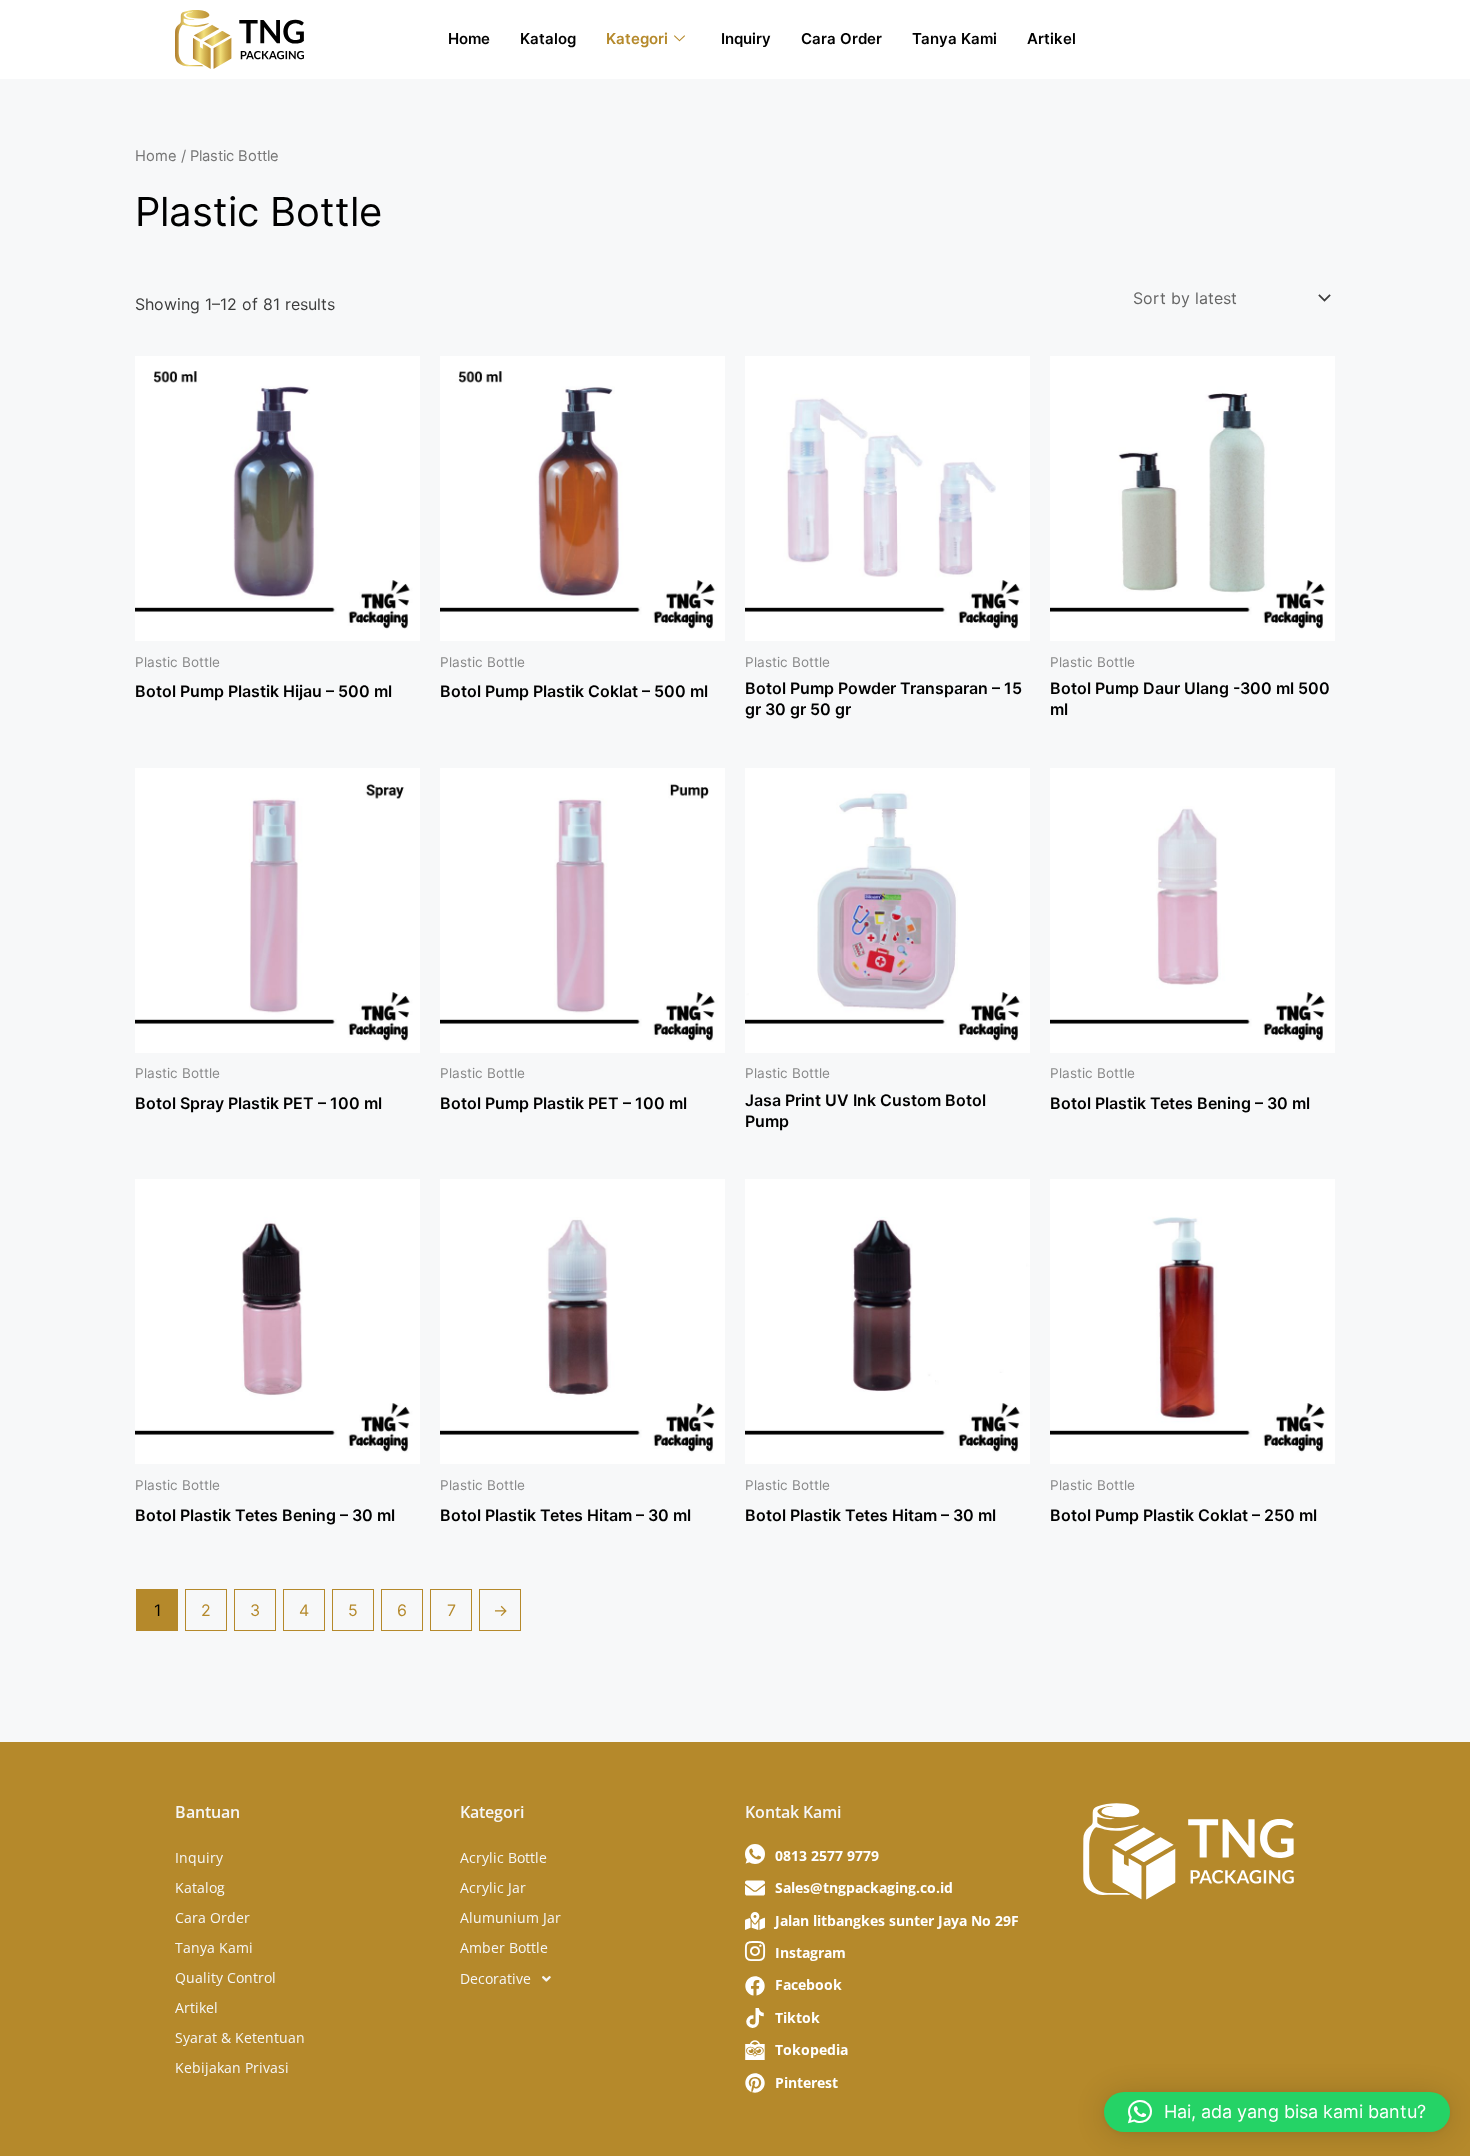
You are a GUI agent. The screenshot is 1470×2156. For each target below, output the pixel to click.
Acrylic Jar (493, 1887)
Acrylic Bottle (503, 1857)
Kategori (637, 38)
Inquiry (746, 38)
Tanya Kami (954, 38)
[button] (592, 1979)
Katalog (548, 38)
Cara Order (841, 38)
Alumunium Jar (510, 1917)
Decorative (495, 1978)
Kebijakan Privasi (232, 2067)
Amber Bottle (504, 1947)
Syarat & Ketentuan (240, 2037)
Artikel (1051, 38)
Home (469, 38)
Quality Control (225, 1977)
